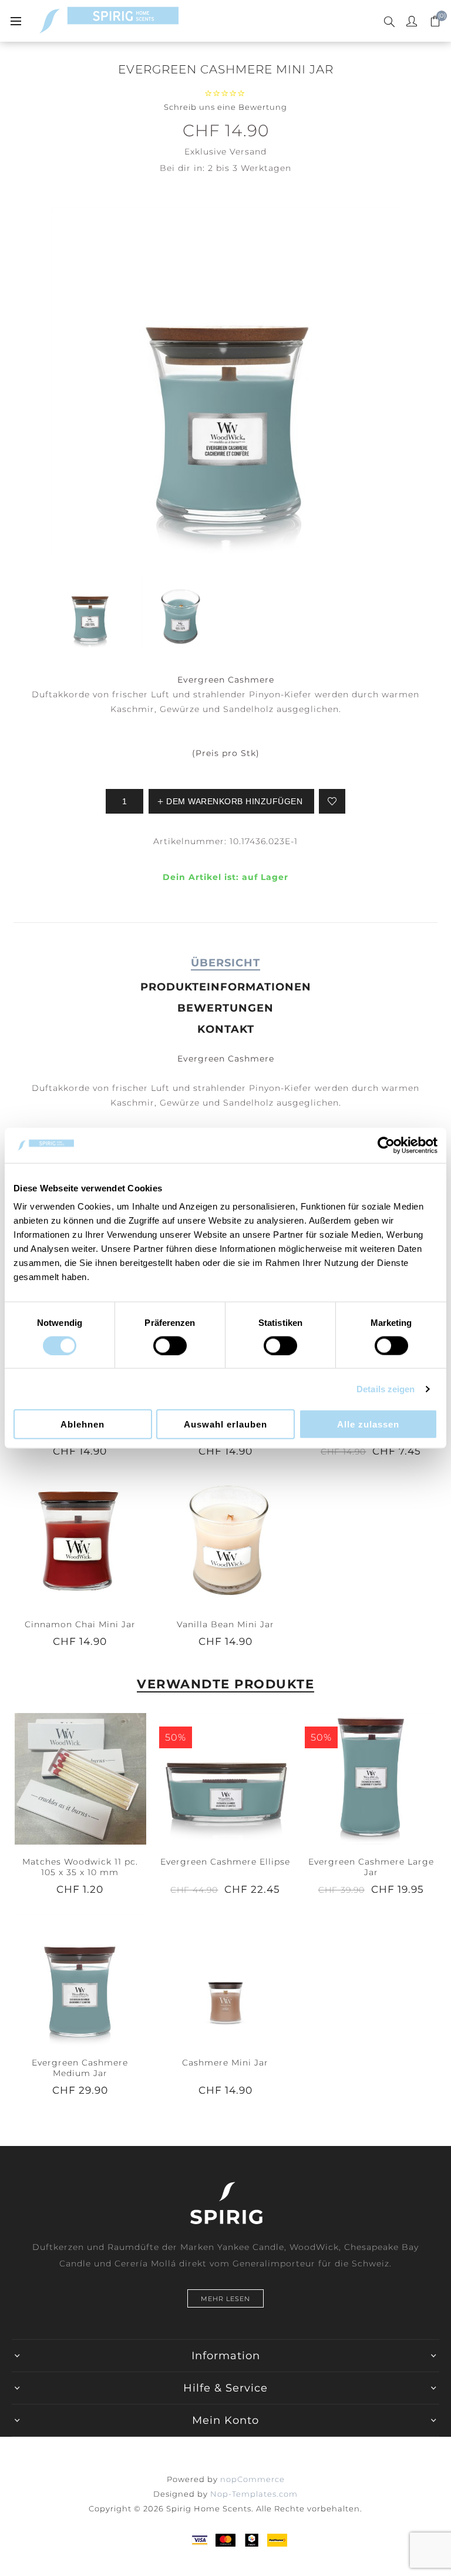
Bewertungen (225, 1008)
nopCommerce (253, 2479)
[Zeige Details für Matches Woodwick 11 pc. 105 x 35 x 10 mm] (80, 1778)
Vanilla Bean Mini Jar (225, 1624)
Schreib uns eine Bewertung (225, 107)
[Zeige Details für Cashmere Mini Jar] (225, 1979)
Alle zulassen (368, 1424)
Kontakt (226, 1029)
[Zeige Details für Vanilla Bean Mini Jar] (225, 1541)
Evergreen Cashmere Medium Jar (80, 2068)
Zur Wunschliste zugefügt (332, 801)
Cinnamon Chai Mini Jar (80, 1624)
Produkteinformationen (226, 987)
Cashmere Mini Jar (225, 2063)
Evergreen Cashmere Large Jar (371, 1867)
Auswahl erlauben (225, 1424)
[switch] (170, 1345)
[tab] (225, 963)
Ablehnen (83, 1424)
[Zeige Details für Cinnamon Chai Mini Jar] (80, 1541)
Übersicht (225, 963)
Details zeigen (386, 1388)
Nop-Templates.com (254, 2494)
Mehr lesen (225, 2299)
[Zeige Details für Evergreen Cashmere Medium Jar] (80, 1979)
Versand (248, 152)
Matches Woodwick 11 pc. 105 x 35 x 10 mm (80, 1867)
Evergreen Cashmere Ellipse (225, 1862)
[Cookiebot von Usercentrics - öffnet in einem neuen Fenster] (386, 1145)
